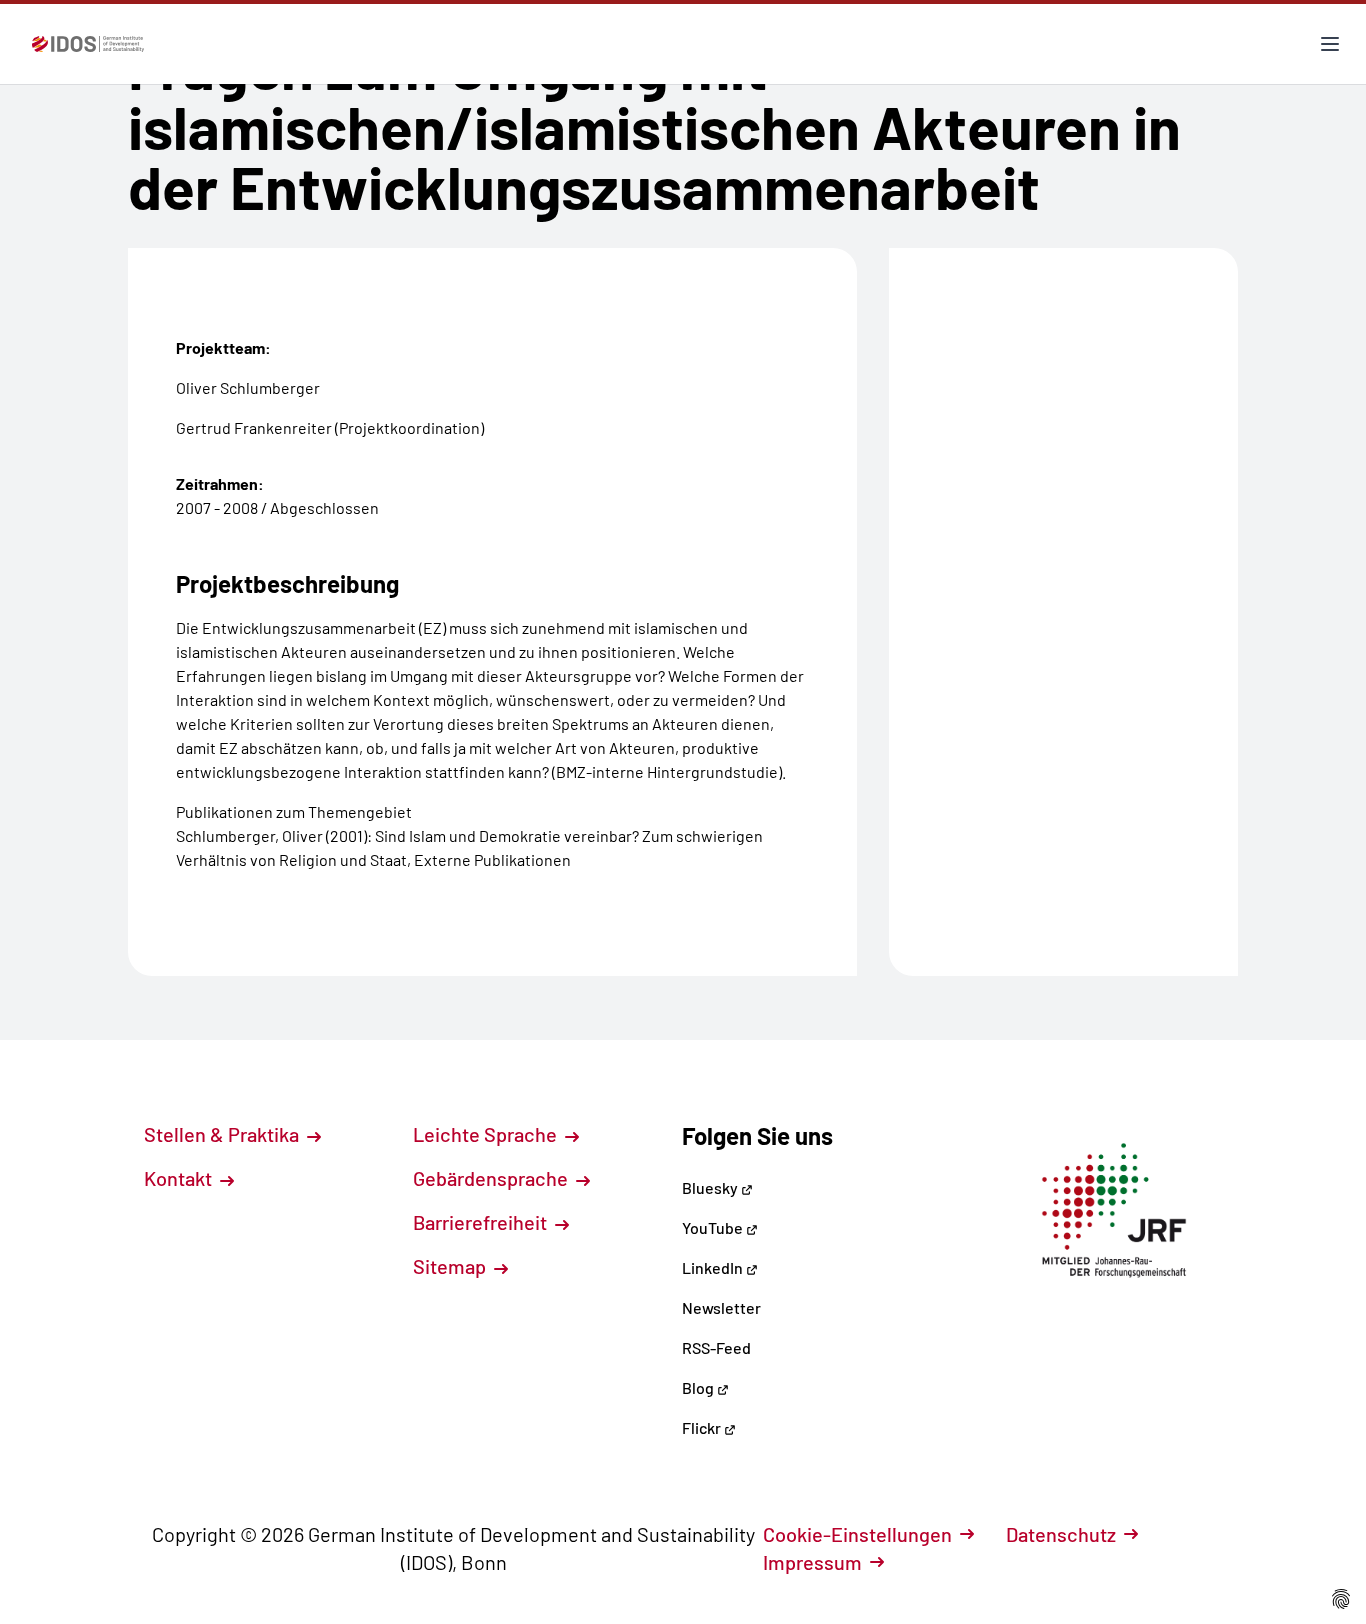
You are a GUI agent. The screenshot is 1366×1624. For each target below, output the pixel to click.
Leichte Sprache (487, 1134)
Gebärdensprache (492, 1178)
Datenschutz (1061, 1534)
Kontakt (180, 1178)
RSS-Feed (716, 1347)
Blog (699, 1387)
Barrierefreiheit (482, 1222)
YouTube (714, 1227)
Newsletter (721, 1307)
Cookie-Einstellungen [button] (857, 1534)
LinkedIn (714, 1267)
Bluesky (711, 1187)
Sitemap (451, 1266)
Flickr (703, 1427)
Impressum (812, 1562)
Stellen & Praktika (223, 1134)
